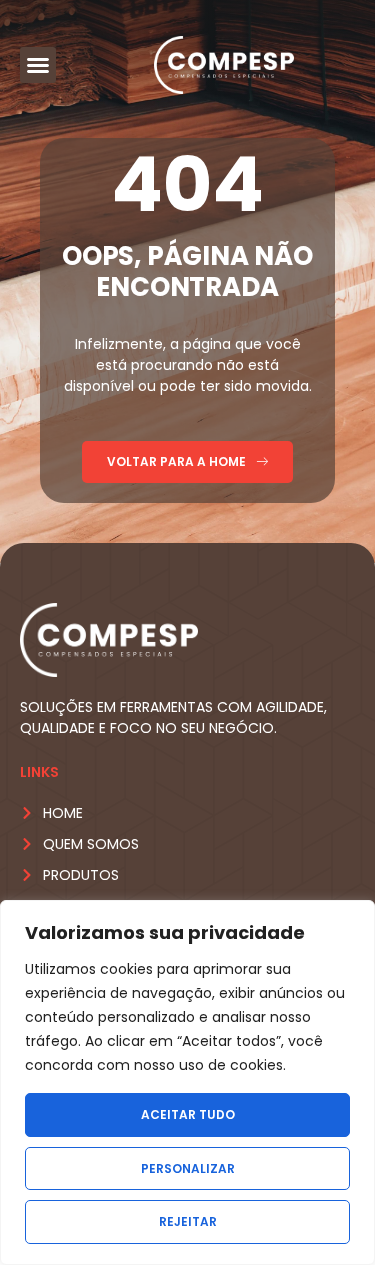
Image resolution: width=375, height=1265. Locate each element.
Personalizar (188, 1168)
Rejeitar (188, 1221)
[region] (187, 1082)
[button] (38, 65)
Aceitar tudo (188, 1114)
